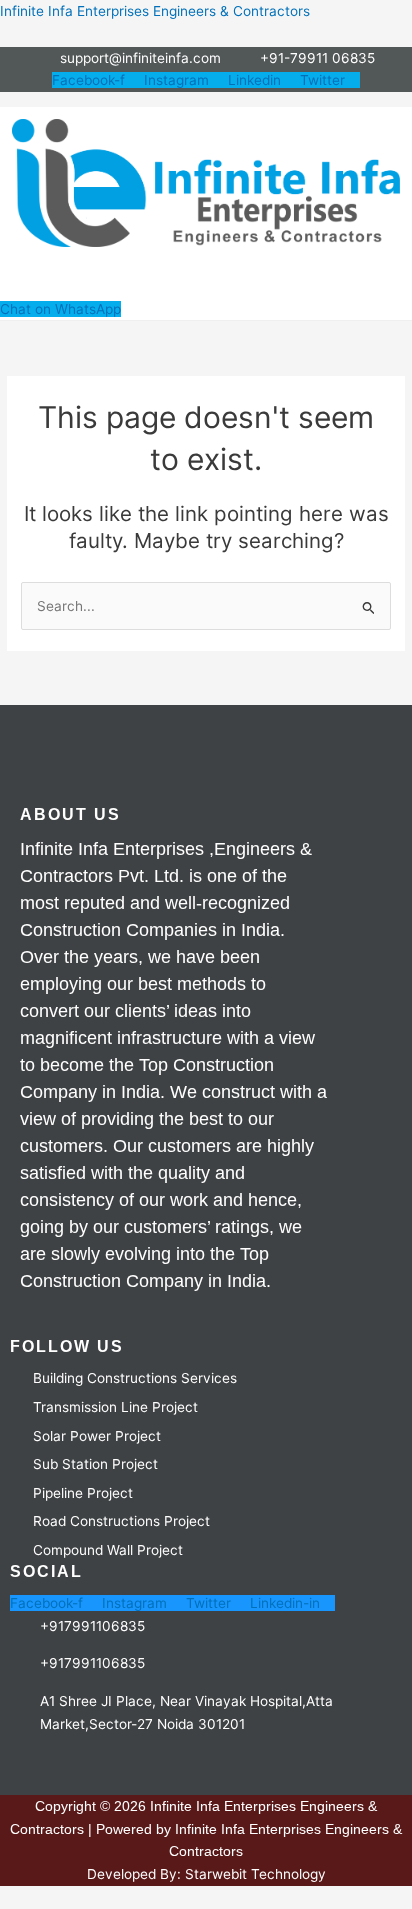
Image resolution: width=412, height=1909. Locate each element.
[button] (206, 278)
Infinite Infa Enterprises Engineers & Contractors (155, 11)
